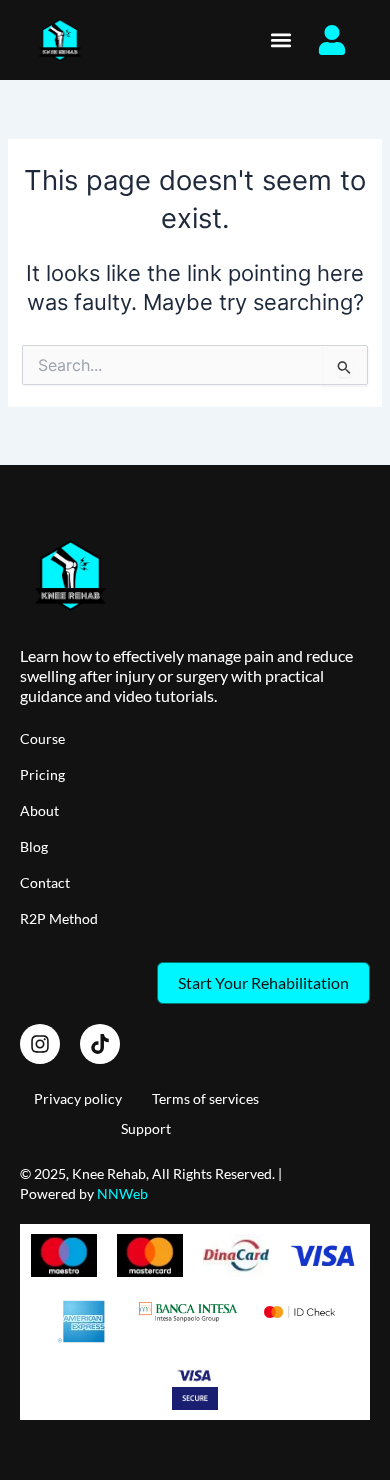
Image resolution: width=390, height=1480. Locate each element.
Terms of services (205, 1098)
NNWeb (122, 1193)
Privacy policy (78, 1098)
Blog (34, 846)
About (39, 810)
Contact (45, 882)
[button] (280, 40)
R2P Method (59, 918)
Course (42, 738)
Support (146, 1128)
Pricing (42, 774)
